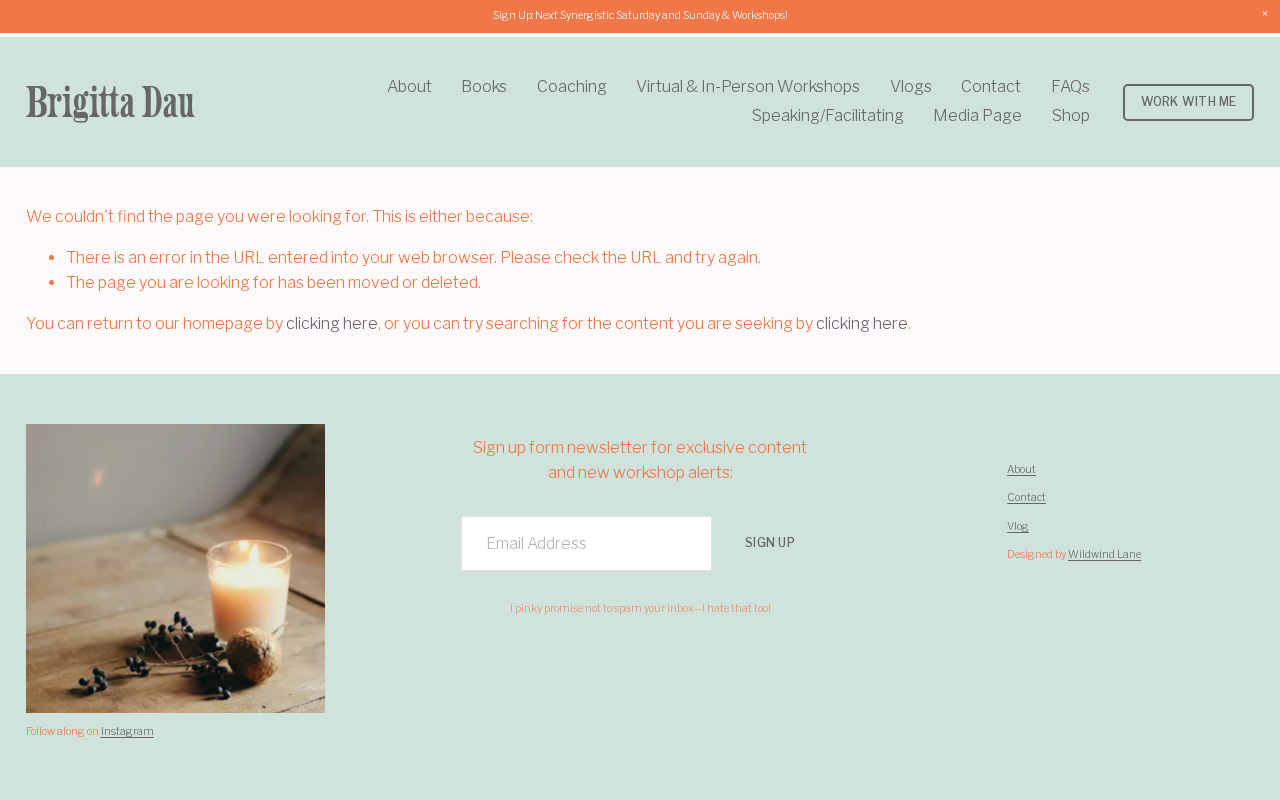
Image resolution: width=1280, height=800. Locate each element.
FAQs (1070, 86)
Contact (991, 86)
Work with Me (1189, 102)
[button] (1265, 14)
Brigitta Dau (110, 101)
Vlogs (911, 86)
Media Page (977, 115)
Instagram (127, 731)
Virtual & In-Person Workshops (748, 86)
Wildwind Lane (1104, 554)
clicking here (332, 323)
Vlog (1018, 526)
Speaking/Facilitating (828, 115)
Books (484, 86)
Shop (1071, 115)
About (409, 86)
